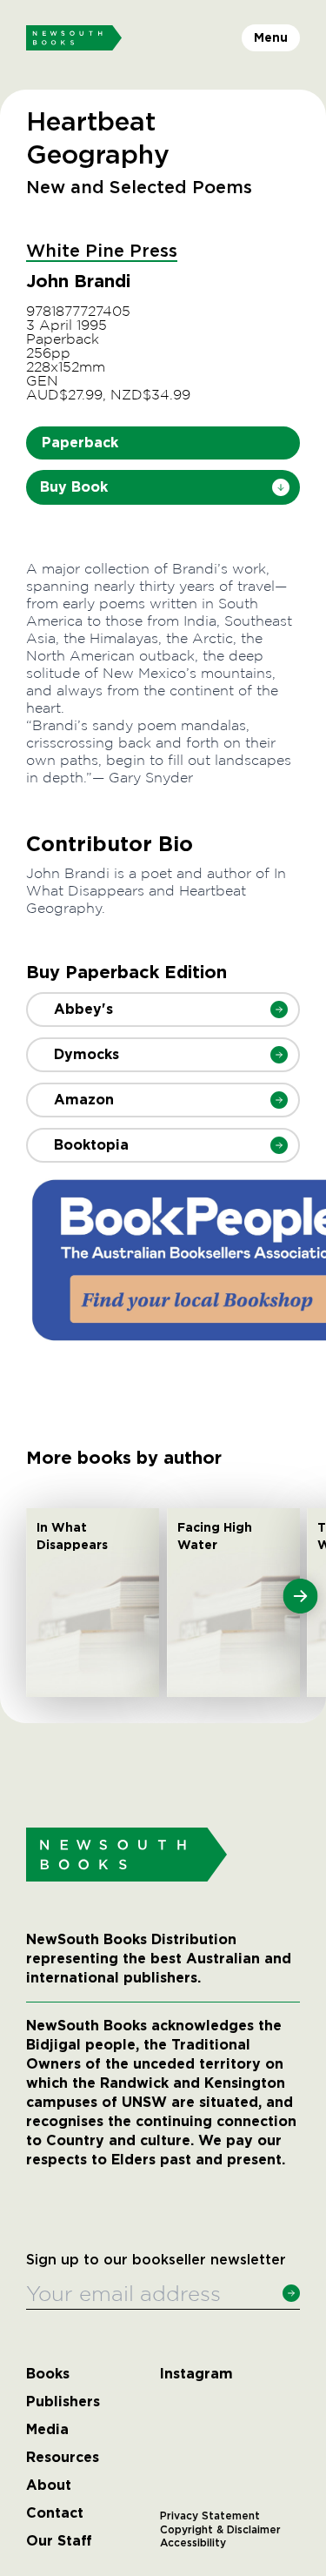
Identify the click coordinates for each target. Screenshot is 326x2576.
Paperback (80, 443)
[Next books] (300, 1596)
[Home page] (74, 38)
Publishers (63, 2402)
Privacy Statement (210, 2516)
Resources (63, 2458)
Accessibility (193, 2543)
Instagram (196, 2374)
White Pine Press (102, 252)
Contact (55, 2513)
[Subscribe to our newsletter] (291, 2293)
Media (47, 2430)
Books (48, 2374)
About (49, 2485)
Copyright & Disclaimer (220, 2530)
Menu (271, 37)
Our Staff (59, 2541)
